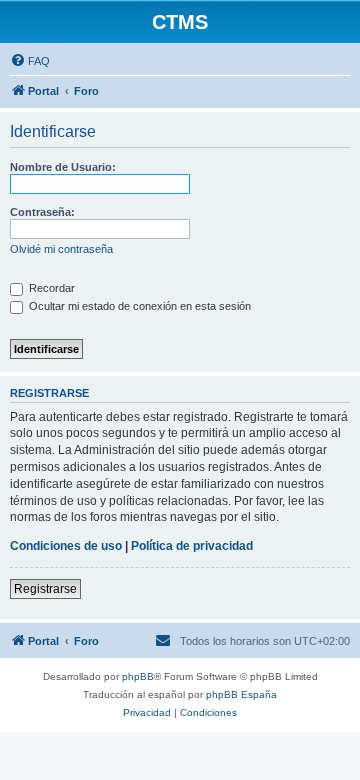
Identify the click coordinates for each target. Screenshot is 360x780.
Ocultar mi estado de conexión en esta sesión (138, 306)
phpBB (138, 676)
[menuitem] (30, 61)
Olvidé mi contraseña (61, 249)
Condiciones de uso (66, 546)
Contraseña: (42, 212)
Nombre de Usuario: (63, 167)
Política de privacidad (192, 546)
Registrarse (45, 589)
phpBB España (241, 694)
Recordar (50, 288)
